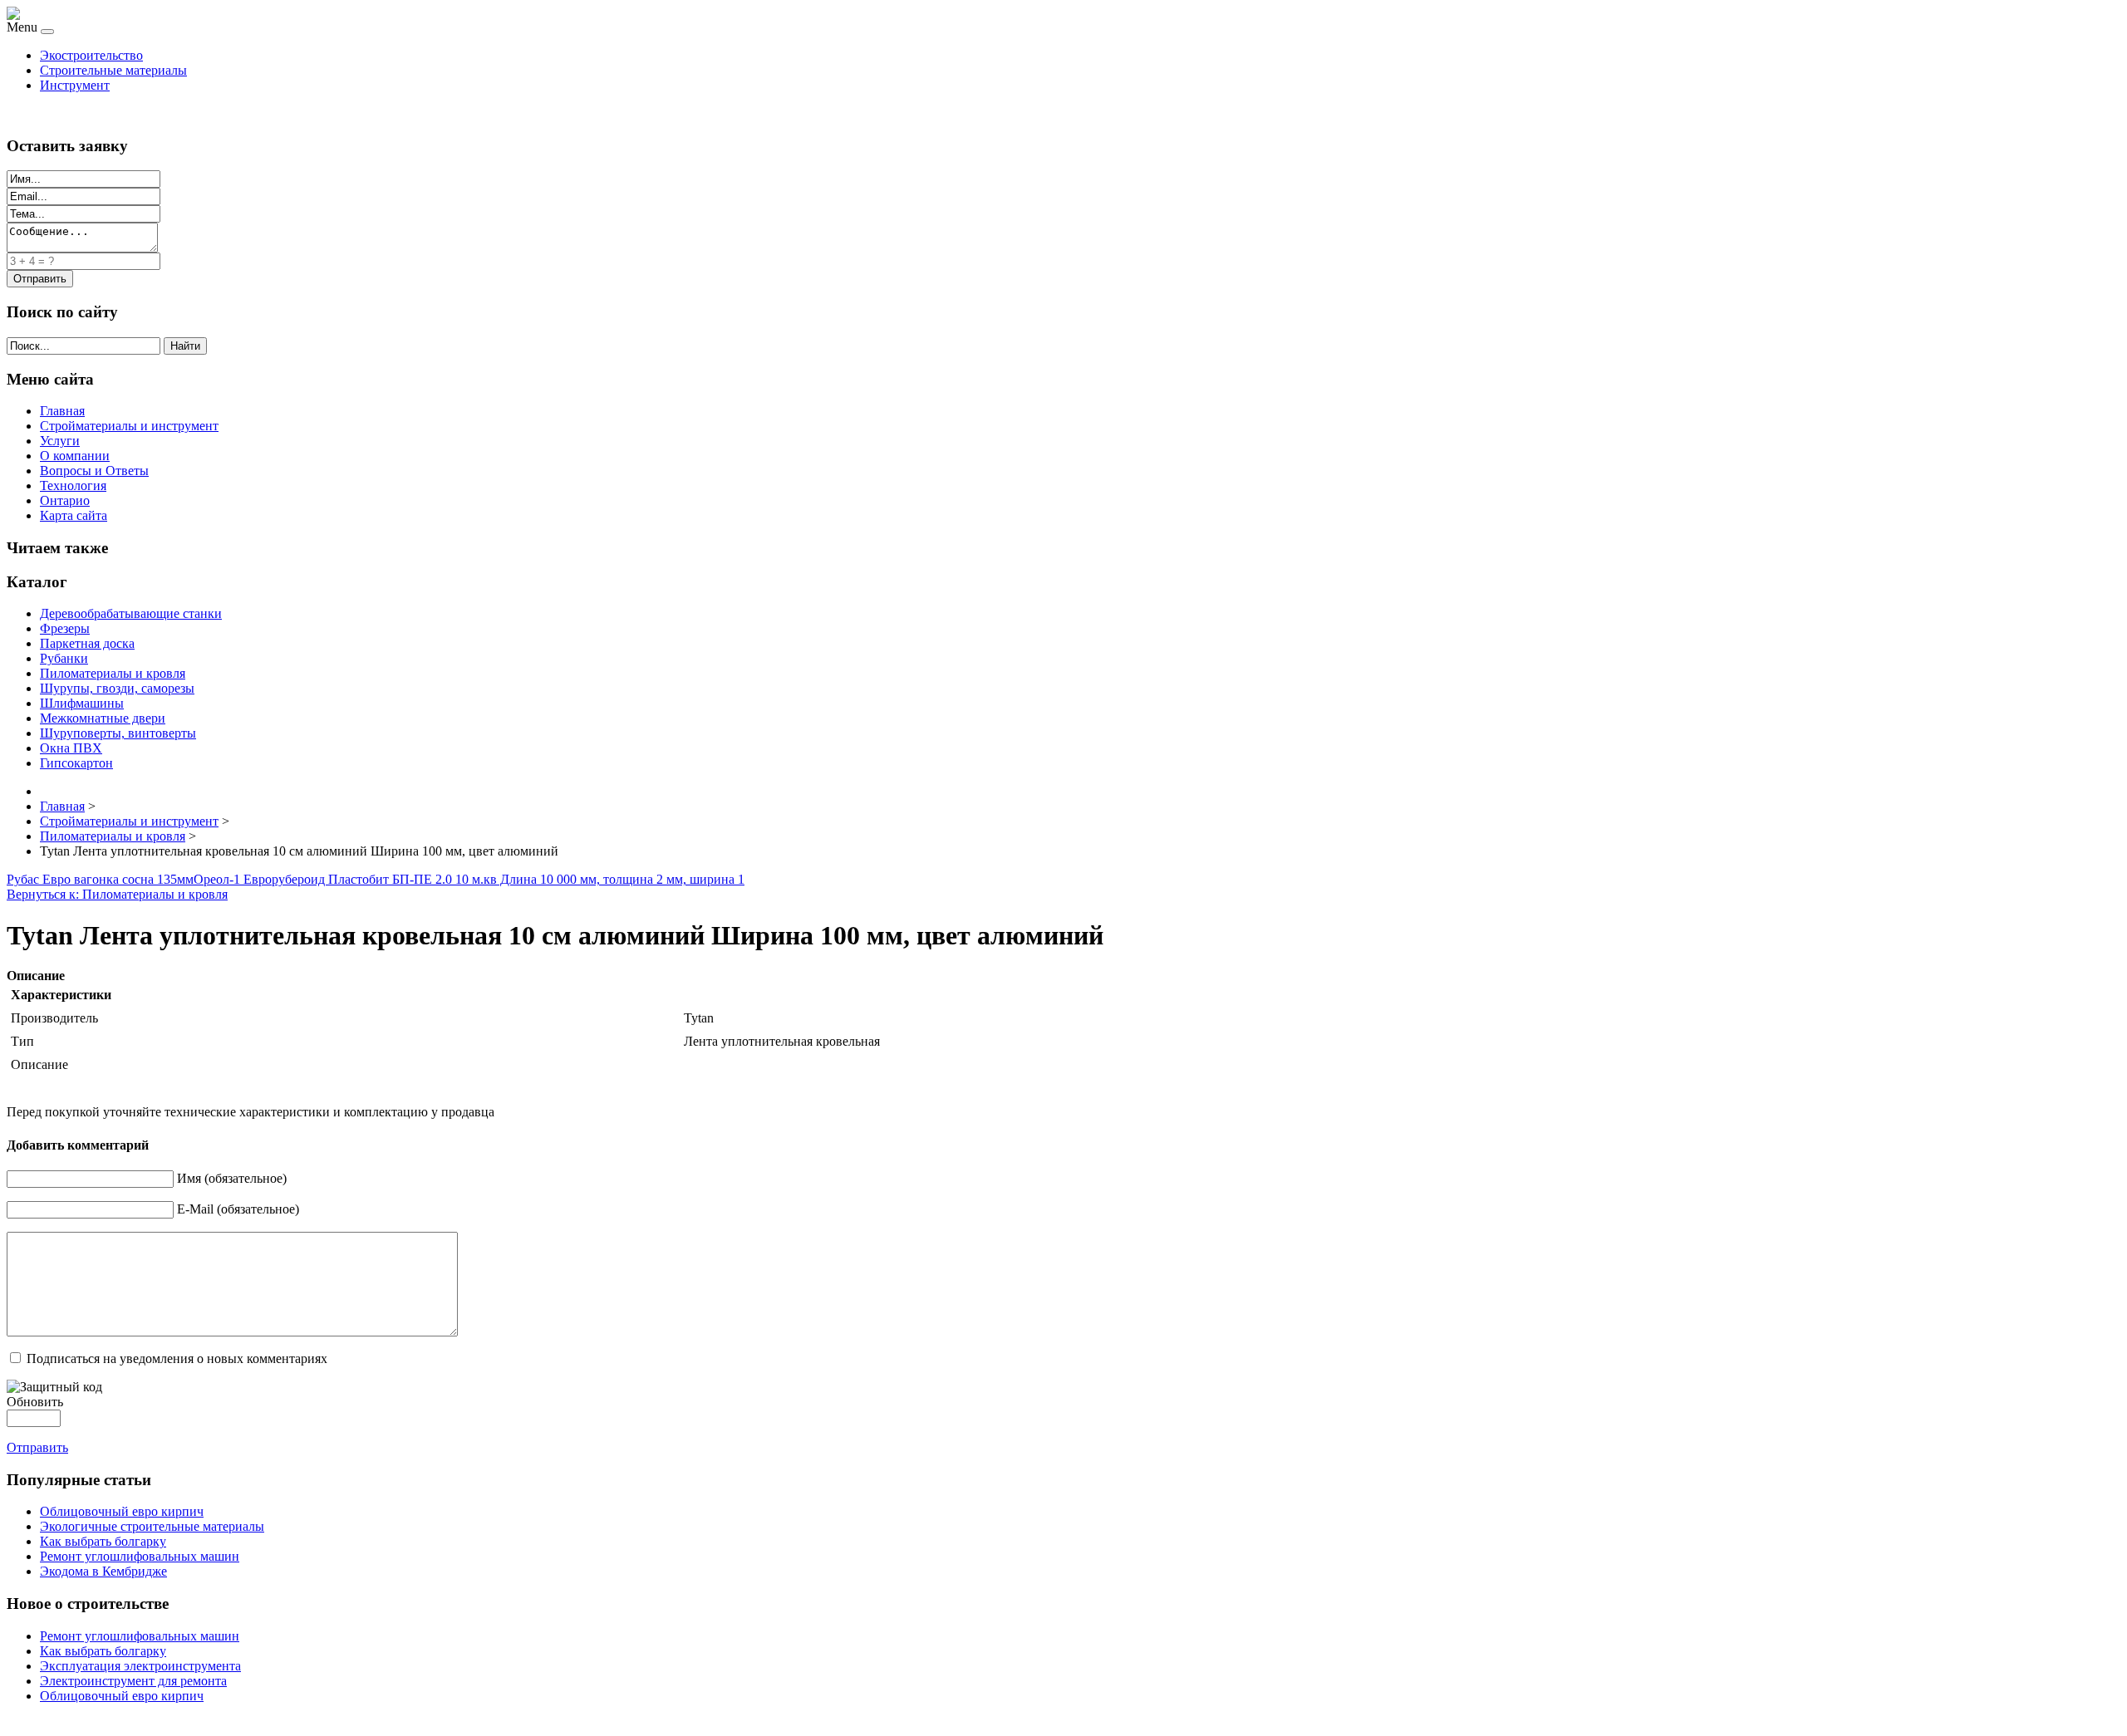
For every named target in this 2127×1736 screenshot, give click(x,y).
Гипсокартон (76, 763)
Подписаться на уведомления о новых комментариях (177, 1358)
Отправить (37, 1447)
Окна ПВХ (71, 748)
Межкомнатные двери (103, 718)
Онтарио (65, 500)
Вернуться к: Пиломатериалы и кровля (117, 894)
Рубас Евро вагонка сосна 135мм (100, 879)
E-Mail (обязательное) (238, 1209)
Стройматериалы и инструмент (129, 426)
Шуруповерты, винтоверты (118, 733)
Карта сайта (74, 515)
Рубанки (64, 658)
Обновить (35, 1402)
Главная (62, 411)
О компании (75, 456)
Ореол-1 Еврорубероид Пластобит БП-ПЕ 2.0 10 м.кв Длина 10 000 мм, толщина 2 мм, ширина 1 (469, 879)
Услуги (60, 441)
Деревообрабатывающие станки (131, 613)
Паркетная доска (87, 643)
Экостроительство (91, 55)
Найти (185, 346)
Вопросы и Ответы (94, 471)
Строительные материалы (113, 70)
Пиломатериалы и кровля (113, 673)
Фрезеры (65, 628)
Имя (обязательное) (232, 1178)
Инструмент (75, 85)
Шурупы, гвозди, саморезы (117, 688)
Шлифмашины (82, 703)
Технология (73, 485)
